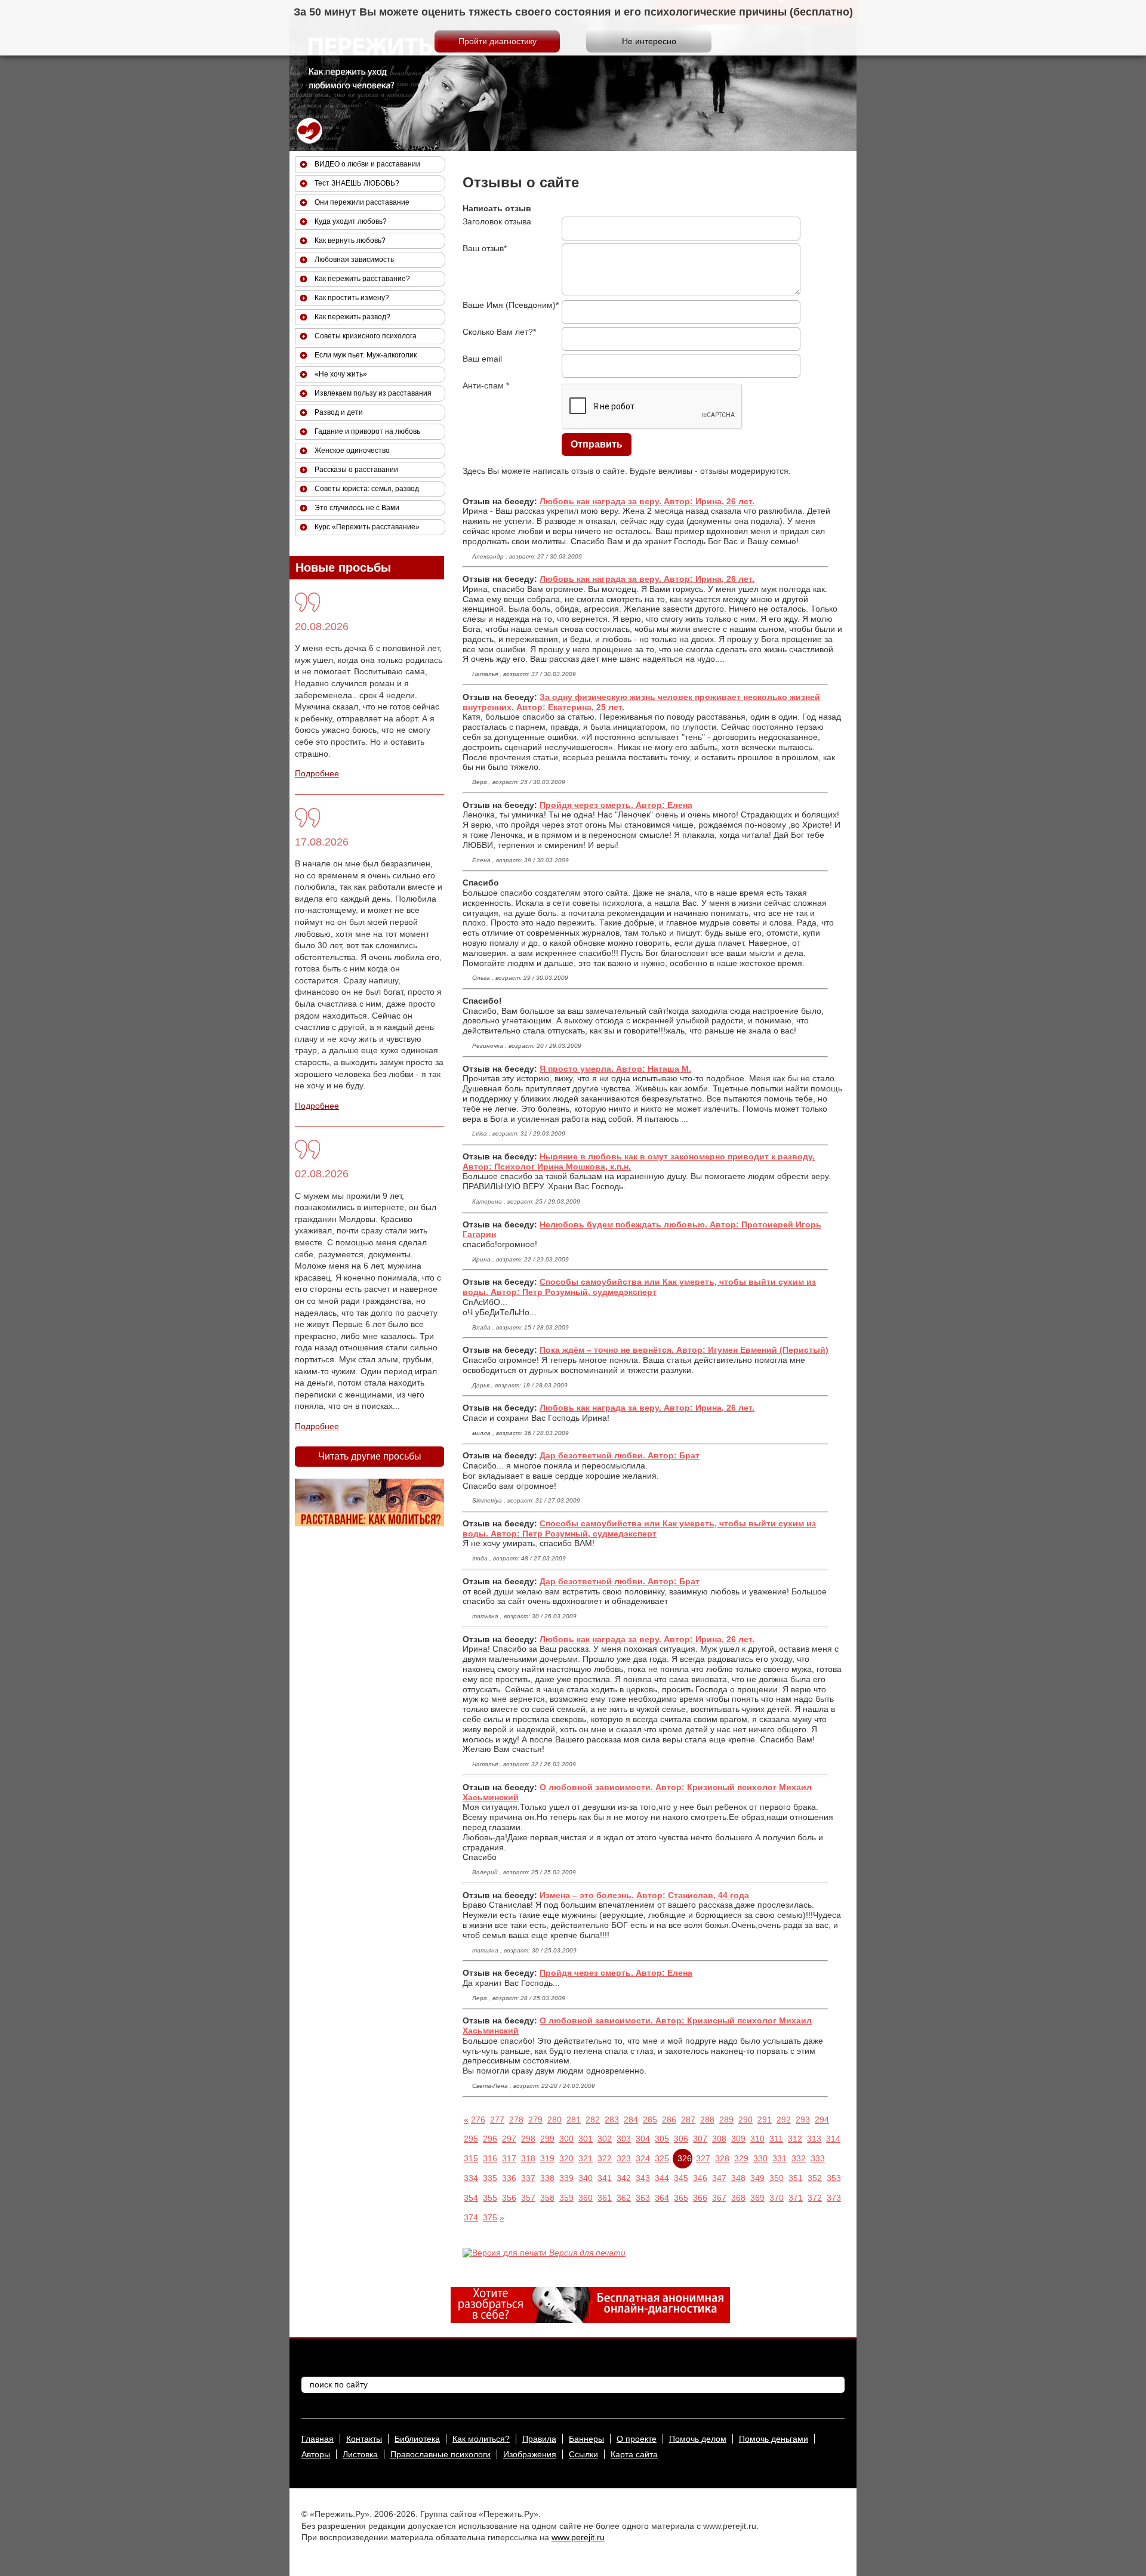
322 (605, 2158)
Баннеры (586, 2439)
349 (757, 2178)
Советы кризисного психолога (366, 336)
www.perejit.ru (578, 2537)
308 (719, 2139)
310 (757, 2139)
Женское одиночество (352, 451)
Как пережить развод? (352, 317)
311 (776, 2139)
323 (624, 2158)
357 (528, 2198)
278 (516, 2120)
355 (490, 2198)
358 (547, 2198)
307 (700, 2139)
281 (574, 2120)
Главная (318, 2439)
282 (593, 2120)
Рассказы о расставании (356, 470)
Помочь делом (698, 2439)
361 (605, 2198)
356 (509, 2198)
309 (738, 2139)
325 (662, 2158)
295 (471, 2139)
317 (509, 2158)
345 (681, 2178)
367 (719, 2198)
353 (834, 2178)
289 (726, 2120)
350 (777, 2178)
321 (586, 2158)
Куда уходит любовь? (351, 221)
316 (490, 2158)
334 (471, 2178)
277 (497, 2120)
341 (605, 2178)
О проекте (637, 2439)
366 (700, 2198)
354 (471, 2198)
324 (643, 2158)
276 (478, 2120)
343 (643, 2178)
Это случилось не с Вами (357, 508)
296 (490, 2139)
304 (643, 2139)
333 (818, 2158)
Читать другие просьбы (370, 1456)
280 (554, 2120)
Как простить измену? (352, 298)
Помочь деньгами (774, 2439)
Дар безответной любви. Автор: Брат (620, 1455)
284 (631, 2120)
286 (669, 2120)
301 (586, 2139)
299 (547, 2139)
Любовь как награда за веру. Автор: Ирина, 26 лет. (647, 501)
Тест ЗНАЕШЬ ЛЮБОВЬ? (357, 183)
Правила (539, 2439)
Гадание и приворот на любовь (367, 431)
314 (833, 2139)
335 (490, 2178)
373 (834, 2198)
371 (796, 2198)
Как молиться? (481, 2439)
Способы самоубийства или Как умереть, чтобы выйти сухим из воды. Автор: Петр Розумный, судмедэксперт (639, 1287)
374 (471, 2217)
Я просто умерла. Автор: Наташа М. (615, 1069)
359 (566, 2198)
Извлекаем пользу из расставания (373, 393)
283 (612, 2120)
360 (586, 2198)
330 (760, 2158)
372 (815, 2198)
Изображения (530, 2454)
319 (547, 2158)
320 (566, 2158)
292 (784, 2120)
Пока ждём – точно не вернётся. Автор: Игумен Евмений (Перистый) (684, 1350)
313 (814, 2139)
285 (650, 2120)
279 (535, 2120)
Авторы (316, 2454)
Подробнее (317, 773)
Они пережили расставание (362, 202)
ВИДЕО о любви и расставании (367, 164)
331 (780, 2158)
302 (605, 2139)
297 (509, 2139)
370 (777, 2198)
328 (722, 2158)
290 (745, 2120)
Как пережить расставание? (362, 279)
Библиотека (417, 2439)
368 (738, 2198)
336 (509, 2178)
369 (757, 2198)
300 (566, 2139)
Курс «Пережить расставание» (367, 527)
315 (471, 2158)
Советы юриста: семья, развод (367, 489)
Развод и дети (339, 412)
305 (662, 2139)
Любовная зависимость (354, 260)
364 (662, 2198)
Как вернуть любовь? (350, 240)
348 (738, 2178)
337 (528, 2178)
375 (490, 2217)
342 (624, 2178)
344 (662, 2178)
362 (624, 2198)
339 (566, 2178)
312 (795, 2139)
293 (803, 2120)
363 (643, 2198)
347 (719, 2178)
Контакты (364, 2439)
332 (799, 2158)
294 (822, 2120)
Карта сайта (634, 2454)
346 (700, 2178)
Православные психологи (440, 2454)
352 (815, 2178)
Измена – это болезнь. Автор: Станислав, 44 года (644, 1895)
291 (765, 2120)
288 (707, 2120)
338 (547, 2178)
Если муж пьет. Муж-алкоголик (366, 355)
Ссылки (583, 2454)
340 (586, 2178)
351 (796, 2178)
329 (741, 2158)
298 (528, 2139)
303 (624, 2139)
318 (528, 2158)
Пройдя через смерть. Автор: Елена (616, 805)
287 (688, 2120)
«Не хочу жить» (341, 374)
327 (703, 2158)
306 (681, 2139)
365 (681, 2198)
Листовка (360, 2454)
